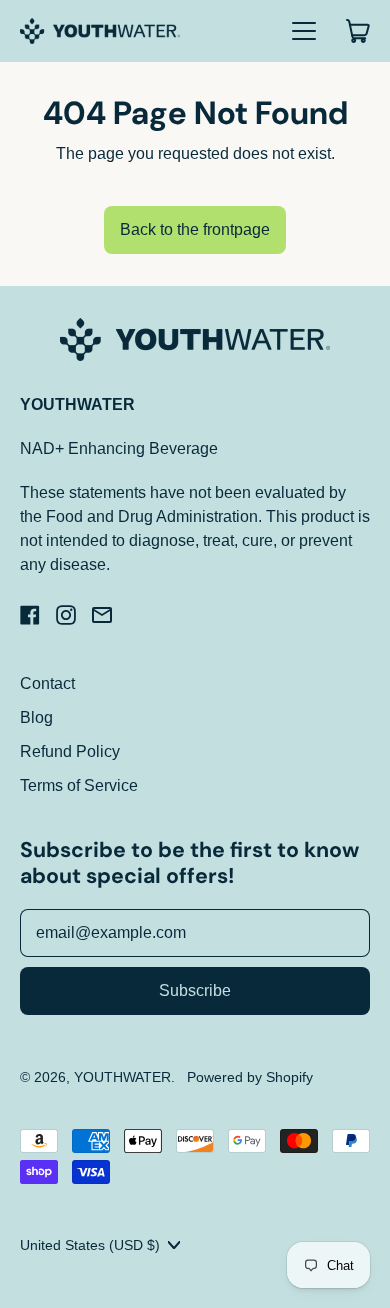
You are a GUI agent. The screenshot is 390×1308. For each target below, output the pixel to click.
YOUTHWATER (122, 1077)
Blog (36, 717)
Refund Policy (70, 751)
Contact (47, 683)
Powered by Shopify (250, 1077)
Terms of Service (79, 785)
